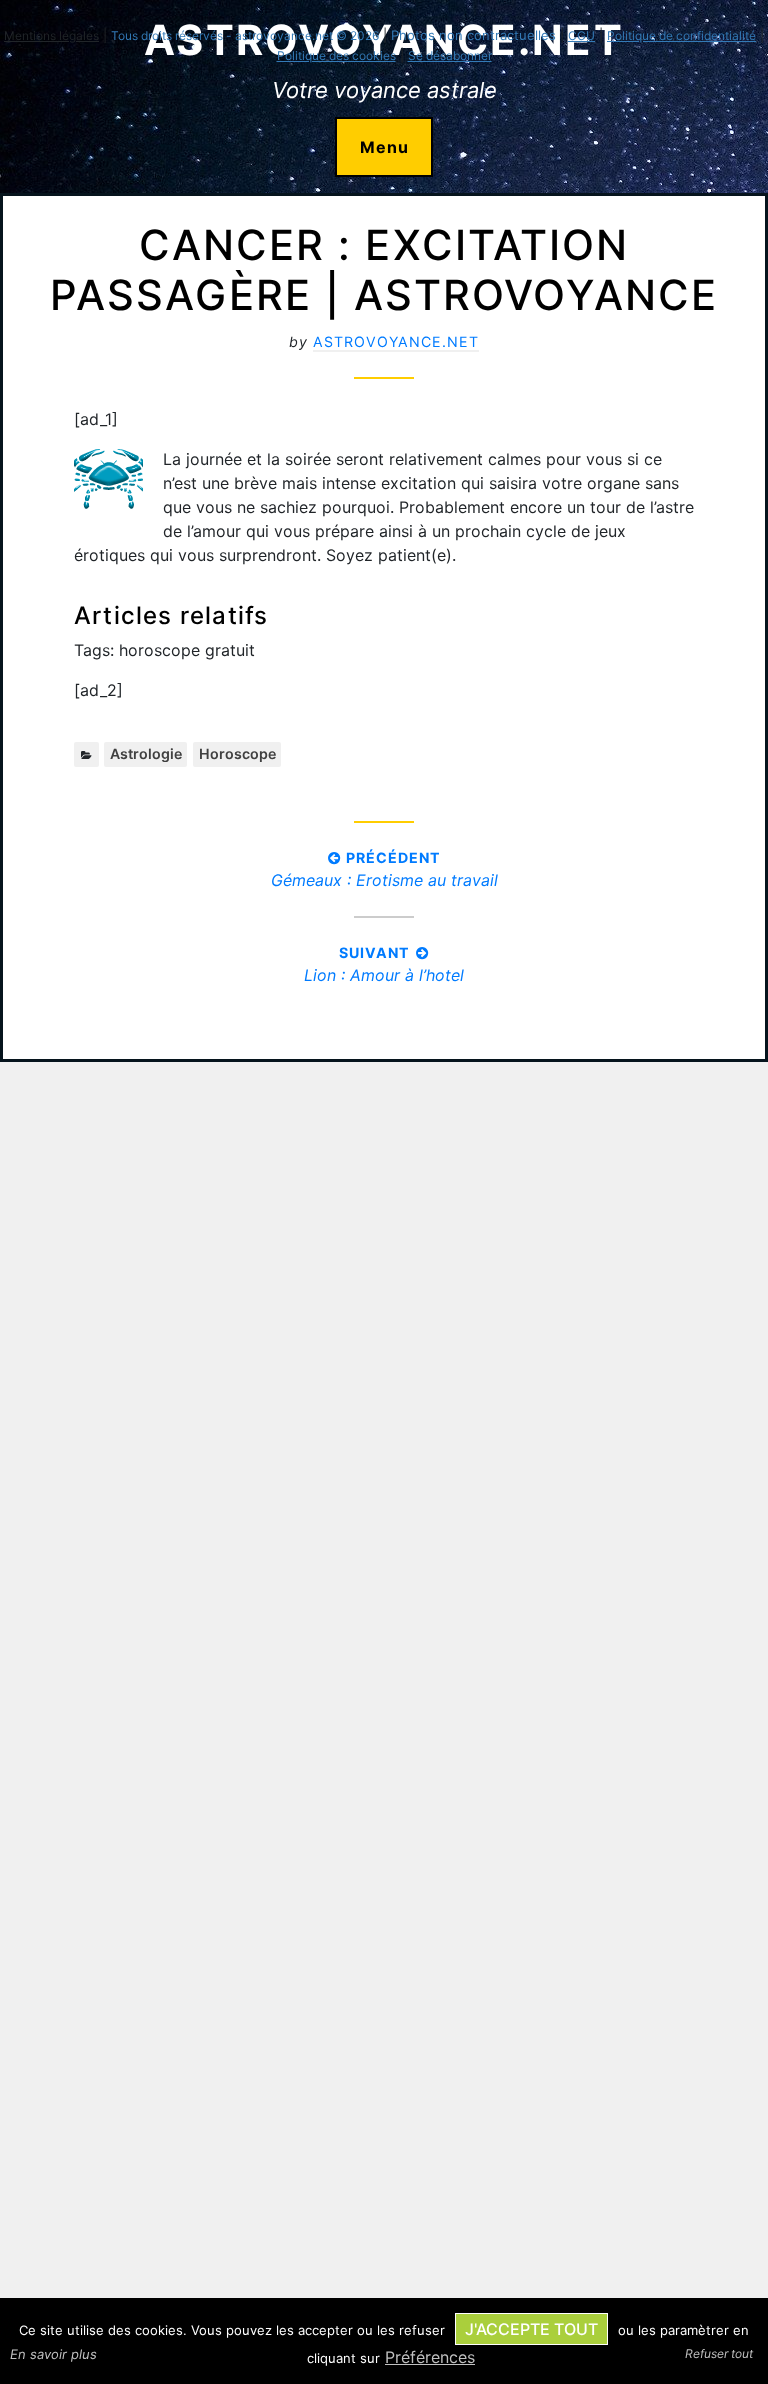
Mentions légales (51, 35)
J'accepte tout (531, 2329)
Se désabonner (450, 55)
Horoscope (237, 753)
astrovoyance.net (396, 341)
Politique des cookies (336, 55)
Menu (384, 147)
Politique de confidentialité (681, 35)
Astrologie (146, 753)
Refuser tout (719, 2353)
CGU (581, 35)
